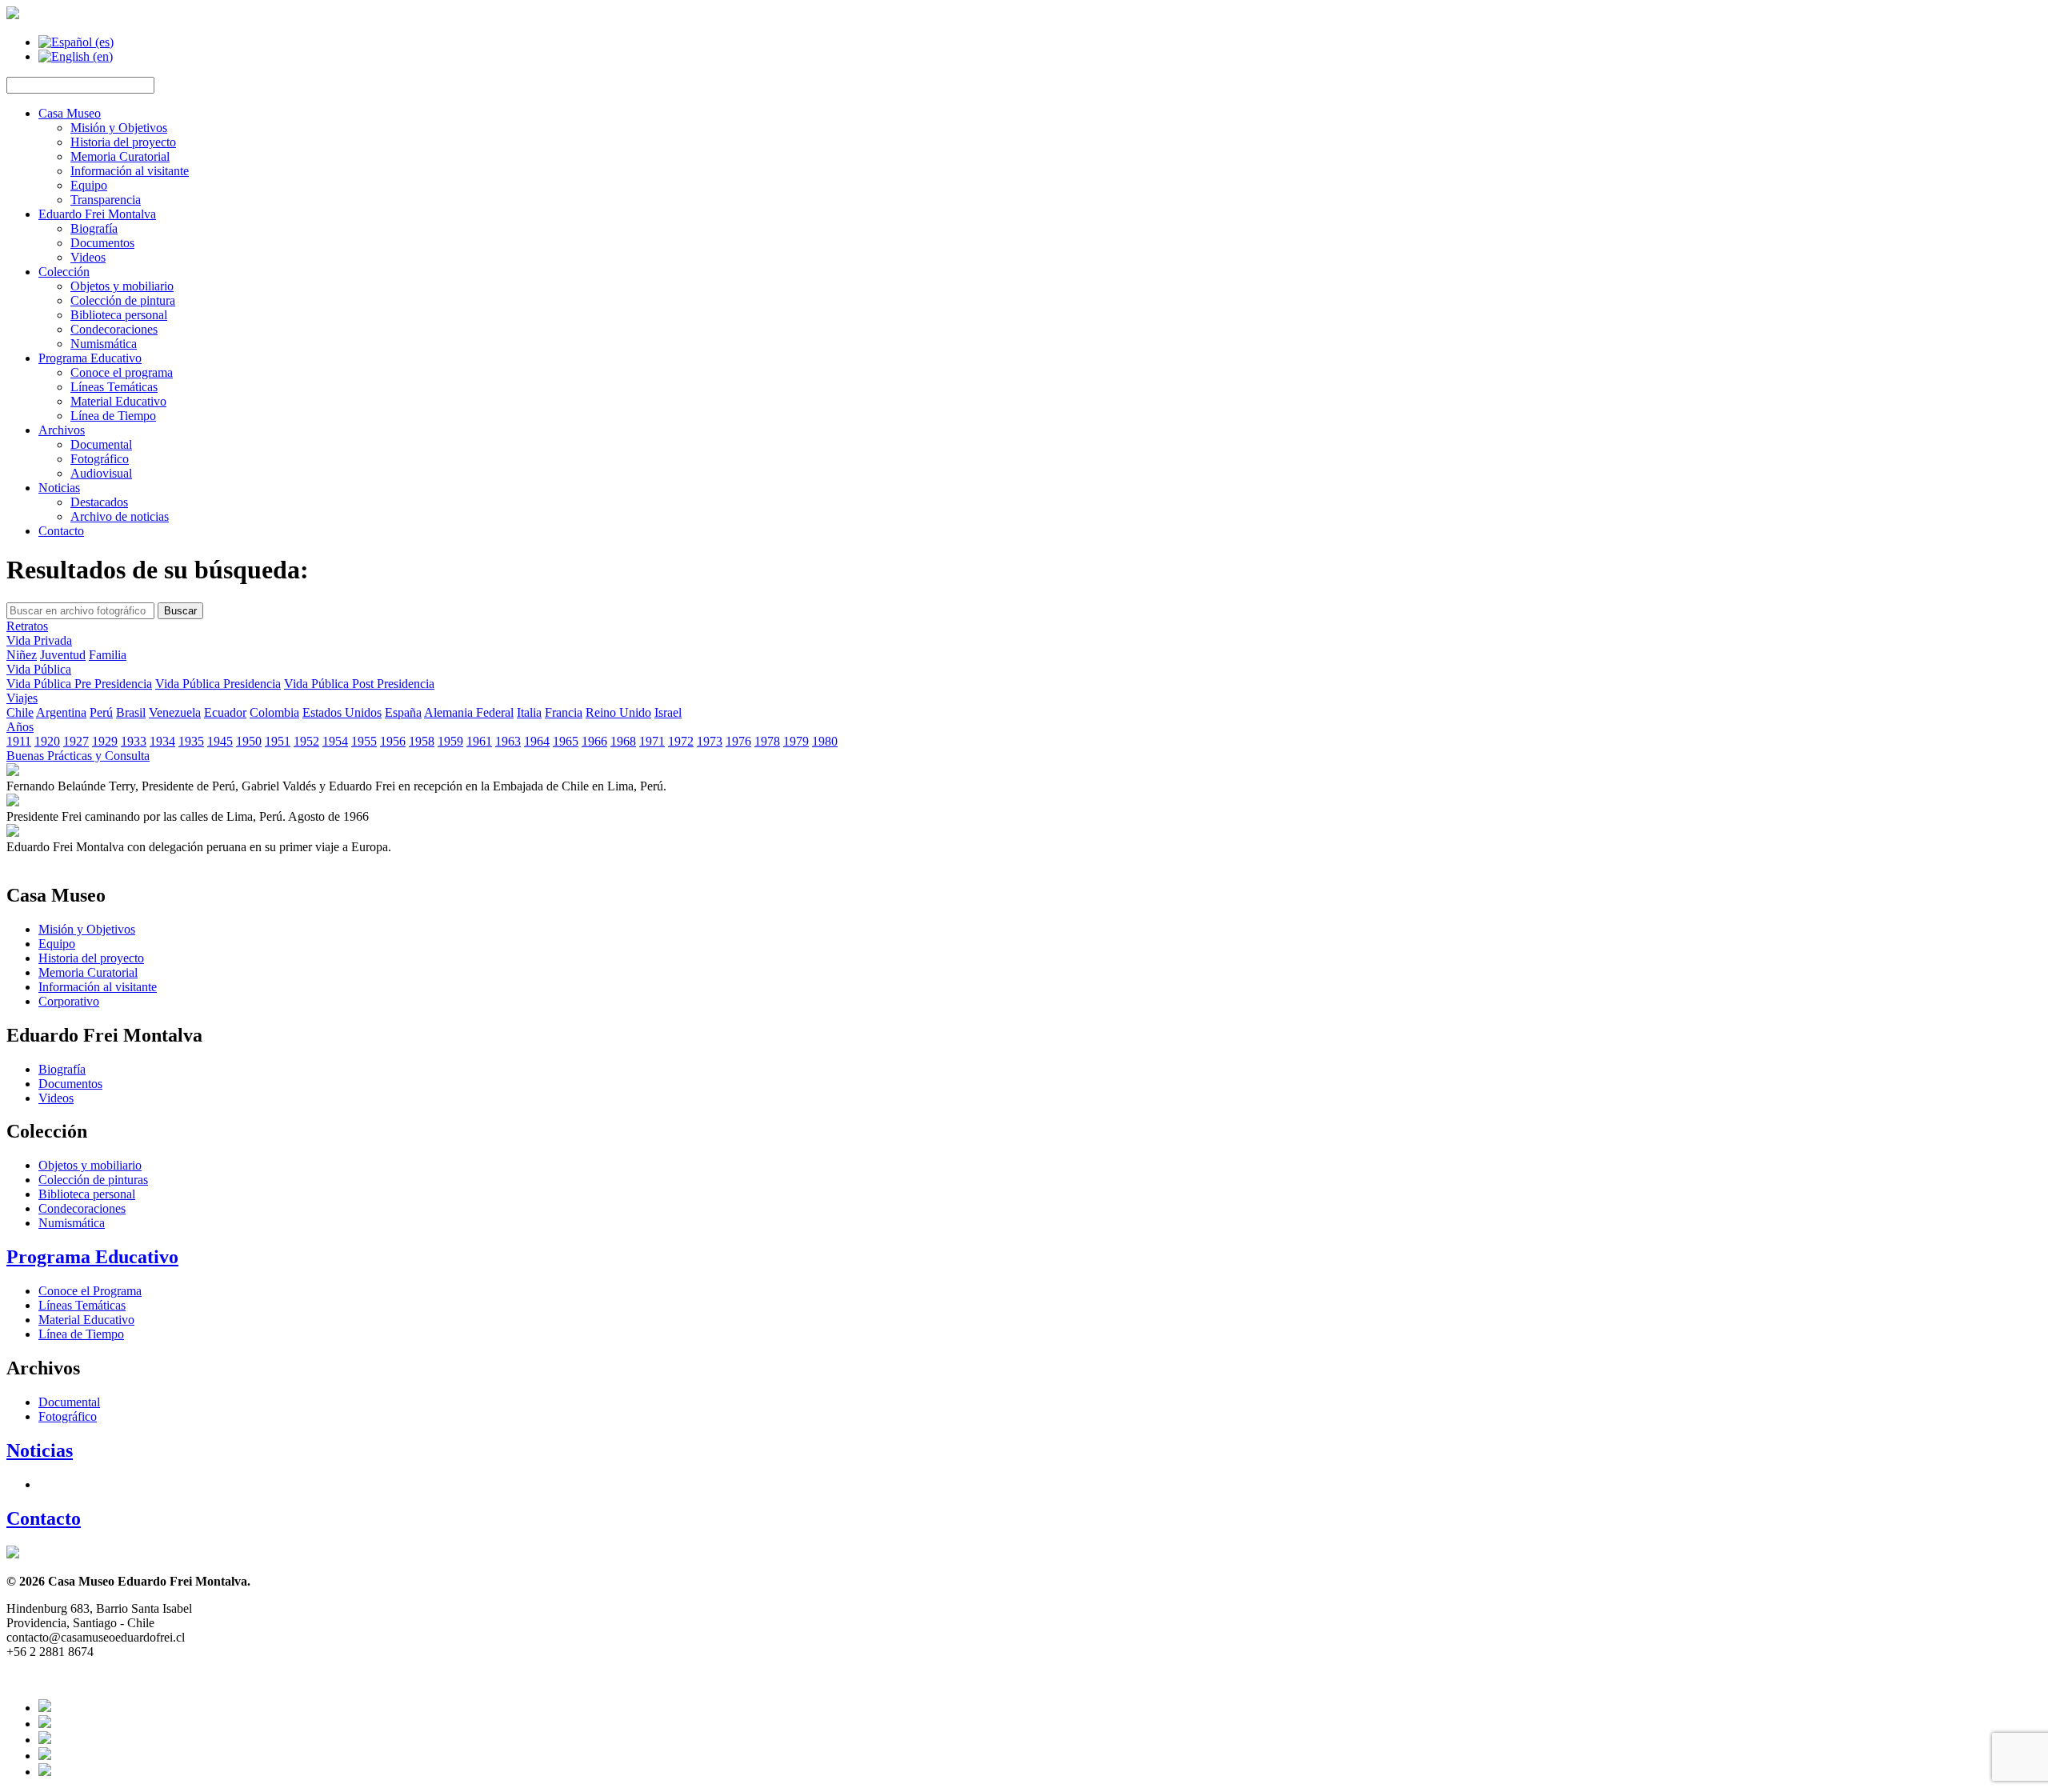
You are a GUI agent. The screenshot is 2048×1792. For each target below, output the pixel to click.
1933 (134, 741)
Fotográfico (100, 459)
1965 (566, 741)
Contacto (61, 531)
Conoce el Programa (90, 1291)
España (403, 712)
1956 (393, 741)
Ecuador (225, 712)
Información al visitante (130, 171)
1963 (508, 741)
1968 (623, 741)
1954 (335, 741)
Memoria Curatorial (120, 156)
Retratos (27, 626)
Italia (529, 712)
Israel (668, 712)
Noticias (59, 488)
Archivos (62, 430)
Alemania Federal (469, 712)
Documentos (102, 243)
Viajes (22, 698)
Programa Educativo (90, 358)
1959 (450, 741)
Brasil (131, 712)
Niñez (22, 655)
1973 (710, 741)
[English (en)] (76, 56)
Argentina (61, 712)
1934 (162, 741)
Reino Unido (618, 712)
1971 (652, 741)
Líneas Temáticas (114, 387)
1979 (796, 741)
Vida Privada (39, 640)
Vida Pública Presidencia (218, 684)
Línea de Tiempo (113, 416)
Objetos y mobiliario (122, 286)
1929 (105, 741)
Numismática (104, 344)
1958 (422, 741)
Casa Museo (70, 113)
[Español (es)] (76, 42)
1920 (47, 741)
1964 (537, 741)
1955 (364, 741)
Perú (101, 712)
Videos (88, 257)
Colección (64, 272)
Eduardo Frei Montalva (97, 214)
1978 (767, 741)
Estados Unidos (342, 712)
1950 (249, 741)
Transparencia (106, 200)
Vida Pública (39, 669)
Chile (20, 712)
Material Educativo (118, 401)
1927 (76, 741)
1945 (220, 741)
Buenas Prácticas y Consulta (78, 756)
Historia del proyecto (123, 142)
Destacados (99, 502)
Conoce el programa (122, 372)
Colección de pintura (123, 300)
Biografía (94, 228)
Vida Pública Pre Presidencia (79, 684)
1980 (825, 741)
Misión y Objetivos (119, 128)
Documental (101, 444)
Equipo (89, 185)
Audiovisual (101, 473)
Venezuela (175, 712)
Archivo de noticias (120, 516)
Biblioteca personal (119, 315)
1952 (306, 741)
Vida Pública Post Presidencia (359, 684)
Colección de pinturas (93, 1180)
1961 (479, 741)
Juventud (63, 655)
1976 (738, 741)
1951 (278, 741)
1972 (681, 741)
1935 (191, 741)
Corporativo (69, 1001)
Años (20, 727)
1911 (19, 741)
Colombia (274, 712)
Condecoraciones (114, 329)
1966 (594, 741)
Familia (108, 655)
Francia (564, 712)
